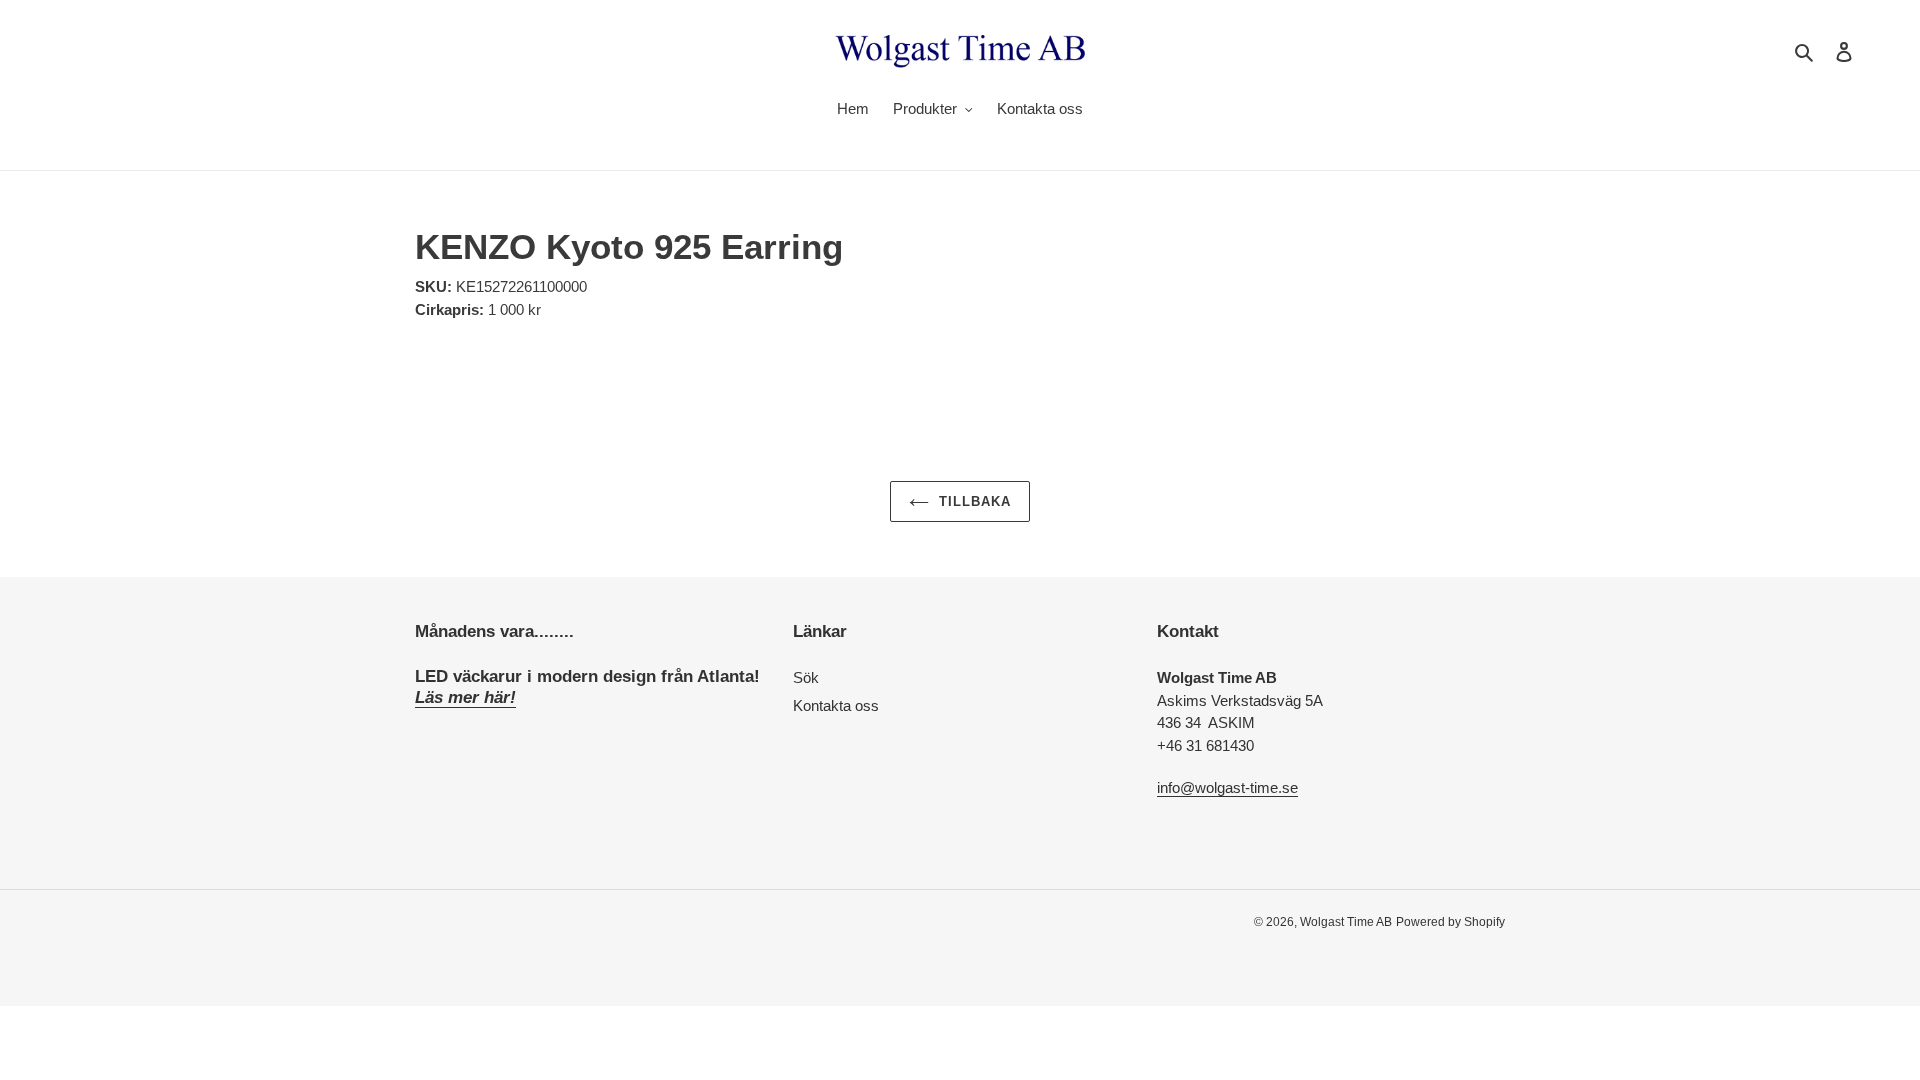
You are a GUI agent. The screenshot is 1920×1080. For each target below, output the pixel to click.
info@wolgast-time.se (1227, 787)
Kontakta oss (836, 705)
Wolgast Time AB (1346, 922)
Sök (806, 677)
